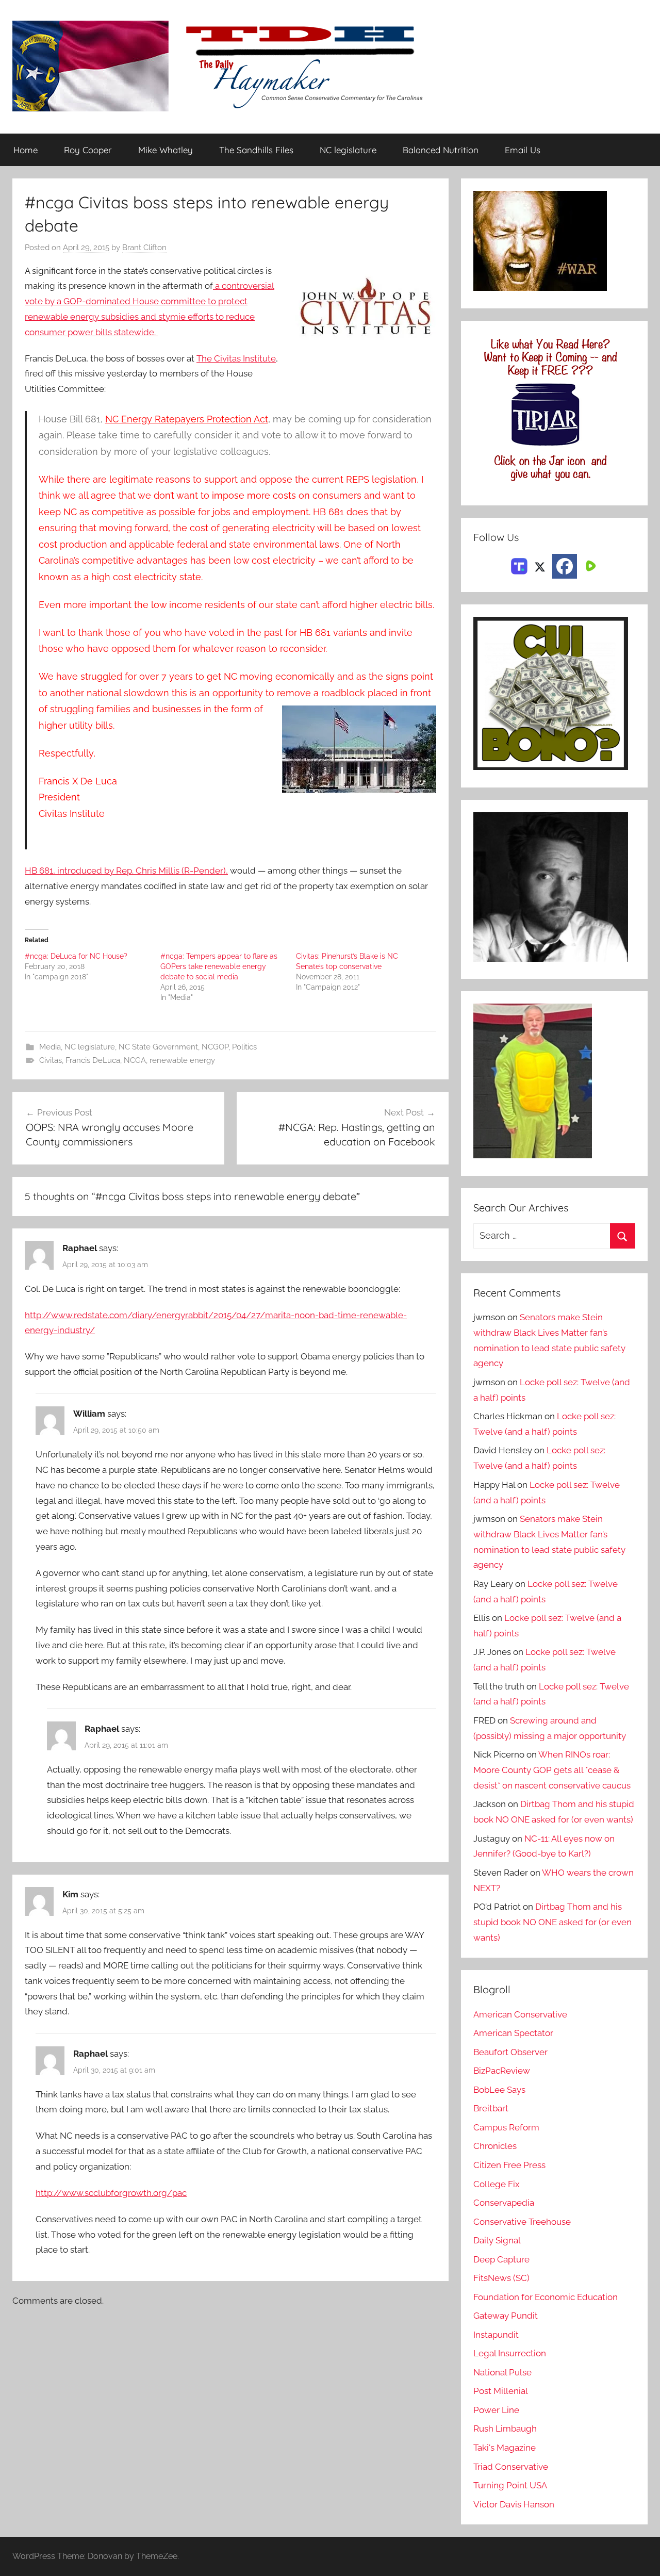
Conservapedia (504, 2203)
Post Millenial (501, 2391)
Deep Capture (501, 2259)
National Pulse (502, 2372)
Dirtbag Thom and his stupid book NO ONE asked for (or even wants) (552, 1922)
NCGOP (215, 1047)
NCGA (135, 1060)
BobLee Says (499, 2090)
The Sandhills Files (256, 150)
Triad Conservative (511, 2467)
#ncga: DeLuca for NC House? (76, 956)
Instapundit (496, 2335)
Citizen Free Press (509, 2165)
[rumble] (589, 565)
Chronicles (495, 2146)
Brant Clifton (144, 248)
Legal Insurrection (510, 2353)
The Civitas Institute (236, 358)
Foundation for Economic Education (546, 2297)
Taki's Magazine (505, 2448)
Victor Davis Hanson (514, 2504)
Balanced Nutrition (441, 150)
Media (50, 1047)
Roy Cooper (88, 150)
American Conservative (520, 2014)
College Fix (497, 2184)
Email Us (523, 150)
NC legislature (348, 150)
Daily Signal (497, 2240)
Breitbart (491, 2108)
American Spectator (513, 2033)
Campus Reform (506, 2127)
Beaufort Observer (510, 2052)
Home (26, 150)
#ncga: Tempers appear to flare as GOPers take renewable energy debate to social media (219, 966)
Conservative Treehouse (522, 2222)
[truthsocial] (519, 565)
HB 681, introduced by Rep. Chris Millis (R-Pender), (126, 871)
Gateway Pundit (506, 2316)
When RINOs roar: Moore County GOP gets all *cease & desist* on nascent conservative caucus (552, 1770)
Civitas (51, 1060)
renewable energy (182, 1060)
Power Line (496, 2410)
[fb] (565, 566)
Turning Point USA (510, 2485)
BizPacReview (502, 2071)
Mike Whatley (166, 150)
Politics (244, 1047)
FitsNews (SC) (501, 2278)
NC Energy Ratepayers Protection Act (187, 419)
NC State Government (158, 1047)
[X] (540, 565)
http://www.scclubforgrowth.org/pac (111, 2193)
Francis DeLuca (93, 1060)
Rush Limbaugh (505, 2429)
